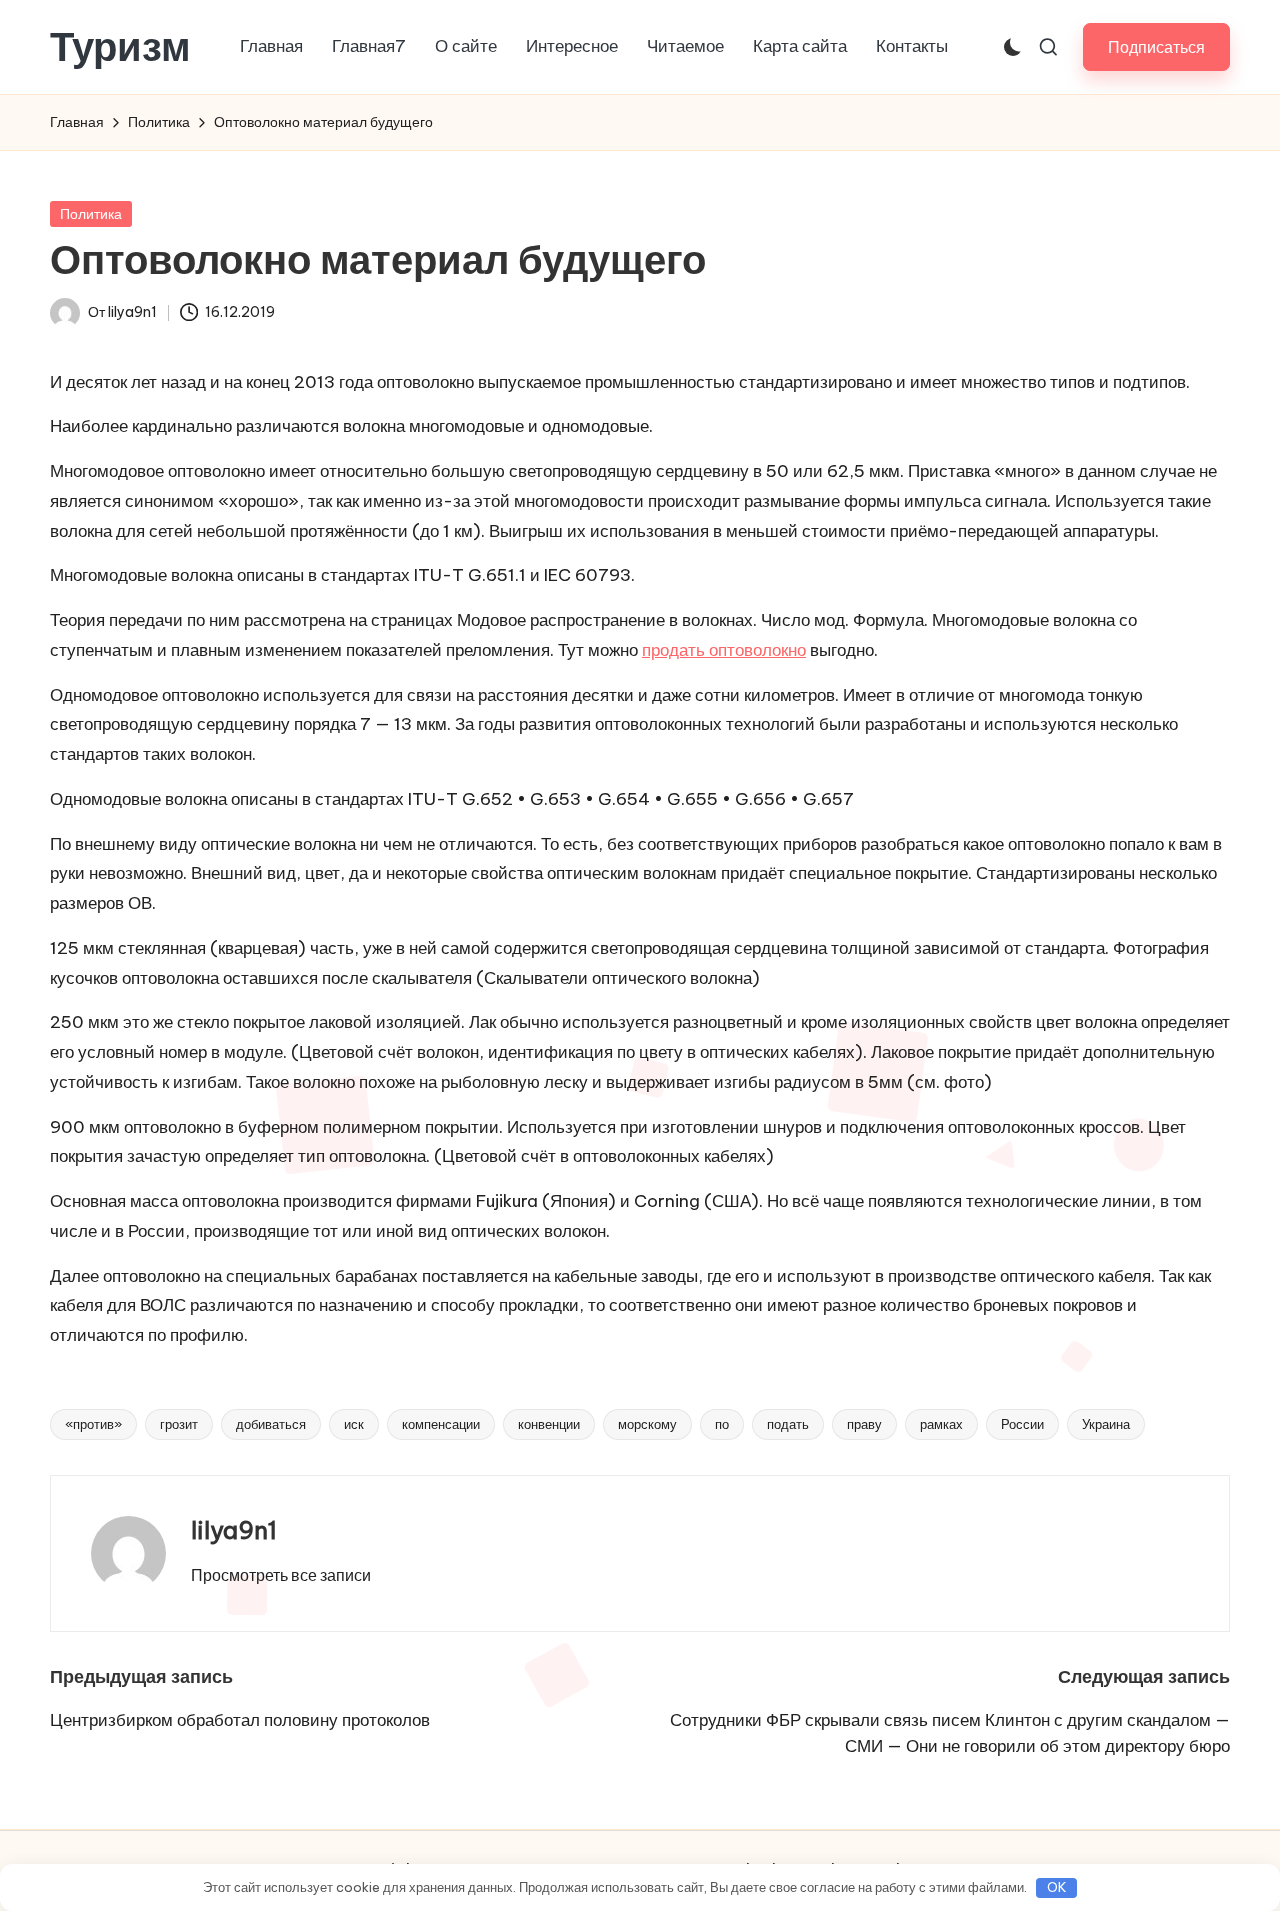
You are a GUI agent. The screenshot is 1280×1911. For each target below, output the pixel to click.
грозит (179, 1424)
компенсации (441, 1424)
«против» (93, 1424)
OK (1057, 1887)
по (722, 1424)
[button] (1156, 46)
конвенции (549, 1424)
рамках (941, 1424)
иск (354, 1424)
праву (864, 1424)
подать (788, 1424)
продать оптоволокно (724, 650)
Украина (1106, 1424)
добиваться (271, 1424)
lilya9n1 (234, 1530)
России (1022, 1424)
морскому (647, 1424)
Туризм (120, 47)
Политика (91, 214)
